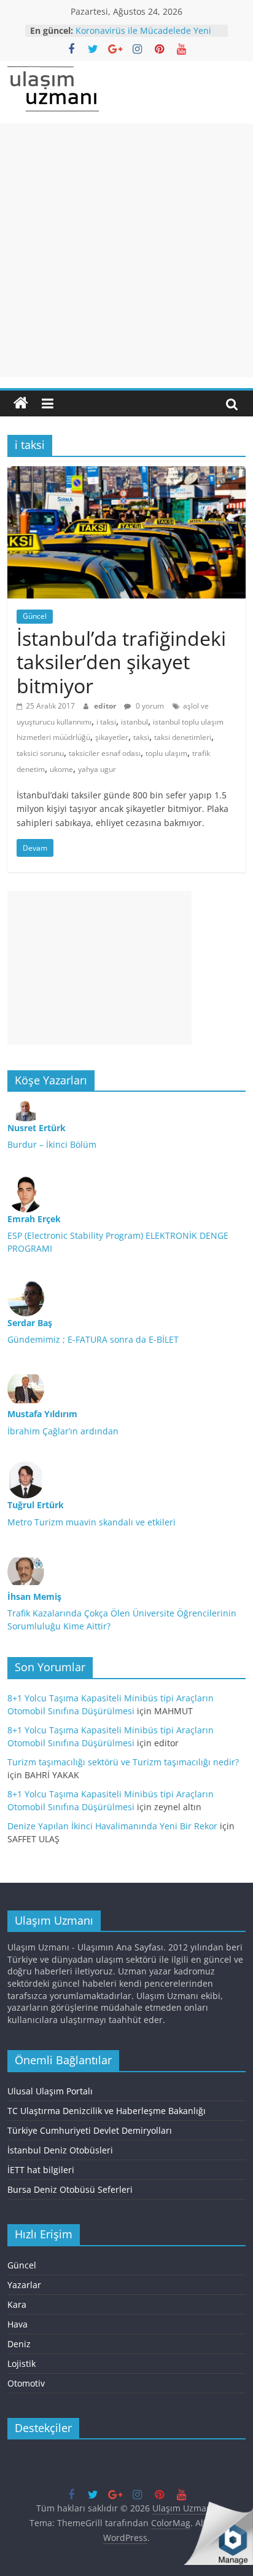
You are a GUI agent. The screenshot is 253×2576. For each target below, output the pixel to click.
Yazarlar (24, 2285)
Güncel (35, 616)
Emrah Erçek (34, 1219)
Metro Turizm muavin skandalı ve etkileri (91, 1522)
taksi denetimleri (183, 737)
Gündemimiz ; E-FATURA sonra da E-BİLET (93, 1339)
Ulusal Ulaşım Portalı (50, 2091)
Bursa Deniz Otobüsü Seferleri (70, 2189)
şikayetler (112, 737)
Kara (17, 2304)
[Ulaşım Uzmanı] (21, 403)
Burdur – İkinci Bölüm (52, 1144)
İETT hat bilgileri (41, 2170)
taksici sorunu (40, 753)
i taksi (106, 722)
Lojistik (21, 2363)
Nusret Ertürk (37, 1128)
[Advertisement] (126, 250)
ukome (61, 769)
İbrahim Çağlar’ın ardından (63, 1431)
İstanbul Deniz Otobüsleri (60, 2150)
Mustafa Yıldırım (42, 1414)
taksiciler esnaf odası (105, 753)
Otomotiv (26, 2383)
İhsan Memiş (34, 1596)
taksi (141, 737)
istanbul (134, 722)
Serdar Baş (30, 1323)
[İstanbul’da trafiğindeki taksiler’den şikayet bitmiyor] (126, 474)
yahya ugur (97, 769)
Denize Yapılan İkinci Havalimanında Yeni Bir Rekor (112, 1826)
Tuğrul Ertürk (36, 1505)
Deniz (19, 2344)
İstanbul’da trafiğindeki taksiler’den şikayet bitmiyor (121, 662)
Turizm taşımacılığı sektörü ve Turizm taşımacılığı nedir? (123, 1762)
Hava (18, 2324)
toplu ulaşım (166, 753)
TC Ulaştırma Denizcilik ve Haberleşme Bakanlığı (107, 2111)
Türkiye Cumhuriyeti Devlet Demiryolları (90, 2130)
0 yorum (149, 706)
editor (106, 706)
